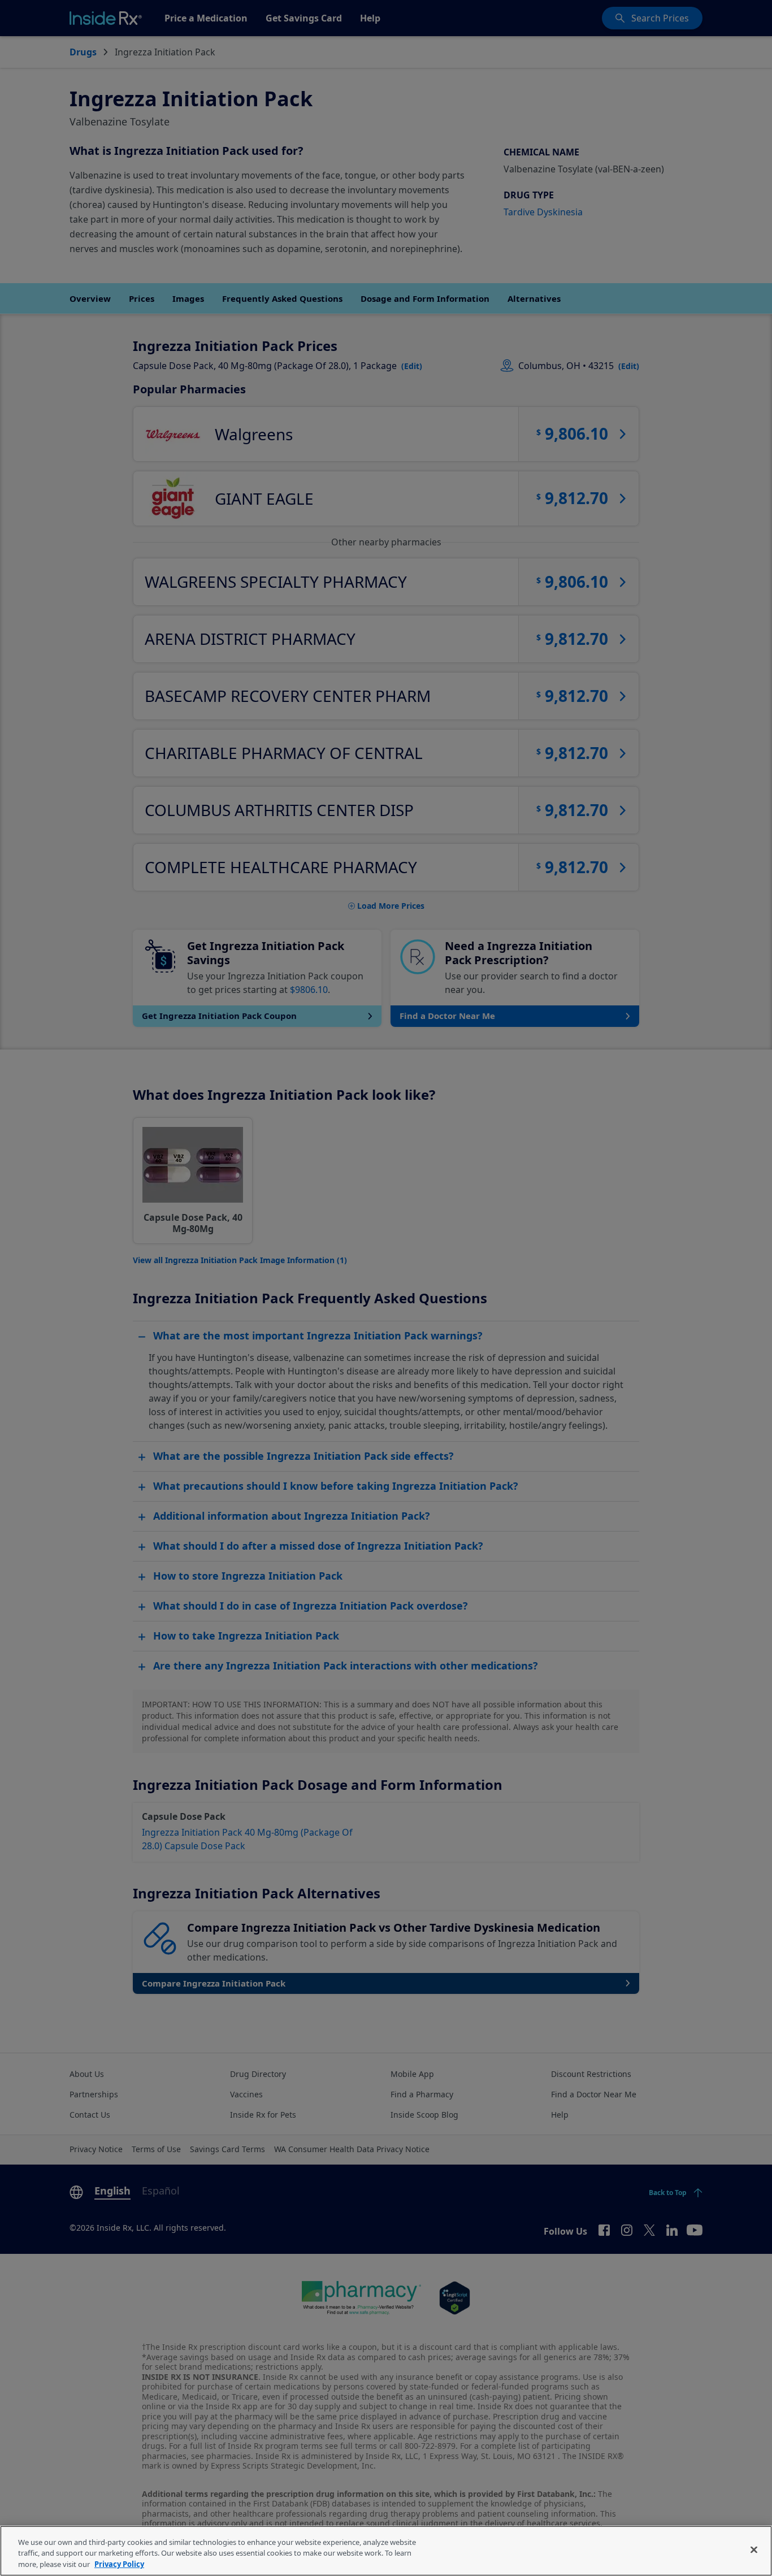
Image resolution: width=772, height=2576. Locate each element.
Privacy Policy (119, 2564)
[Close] (754, 2549)
